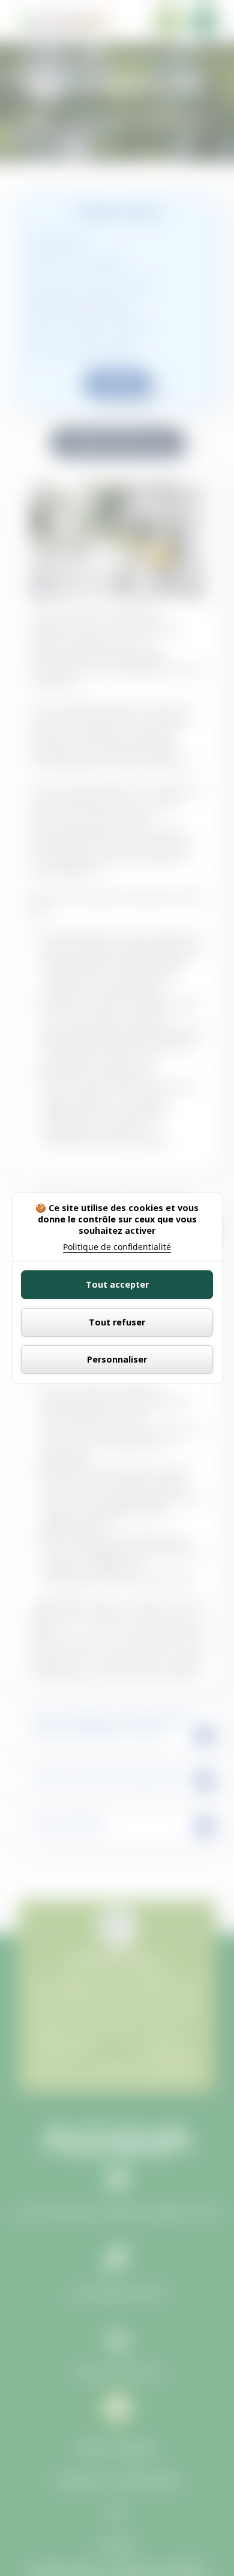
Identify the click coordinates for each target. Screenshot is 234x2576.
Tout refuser (117, 1322)
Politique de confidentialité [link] (117, 1247)
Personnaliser (117, 1359)
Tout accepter (117, 1284)
